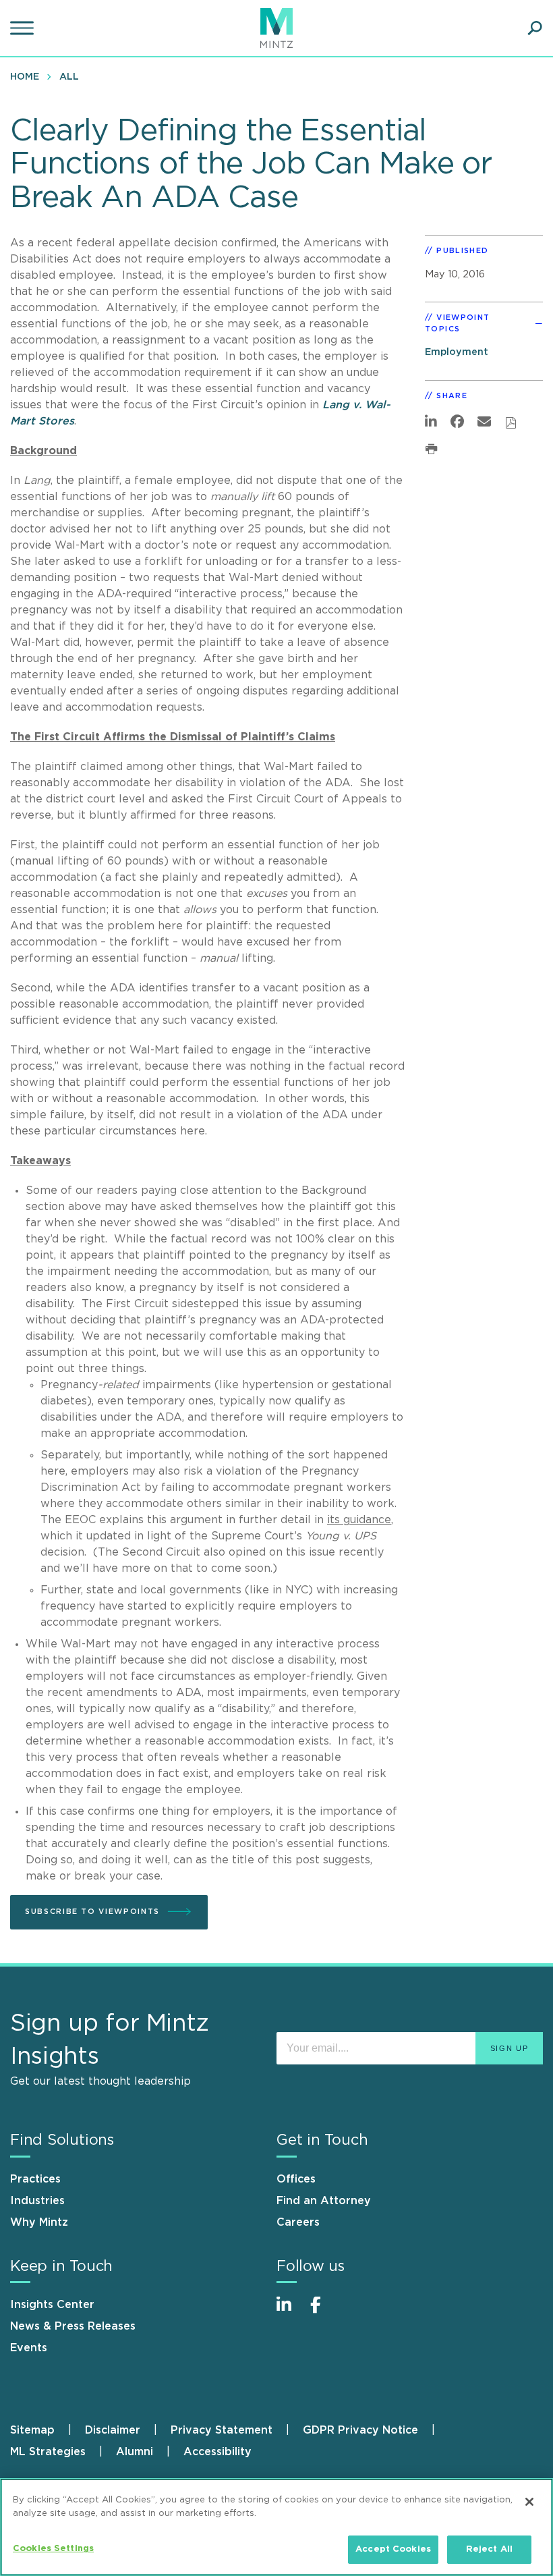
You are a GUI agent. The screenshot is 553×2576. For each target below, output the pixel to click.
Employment (457, 352)
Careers (298, 2222)
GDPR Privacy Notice (360, 2430)
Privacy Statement (222, 2430)
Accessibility (217, 2452)
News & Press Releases (73, 2326)
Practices (35, 2179)
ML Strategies (48, 2452)
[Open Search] (535, 28)
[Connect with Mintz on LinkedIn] (290, 2312)
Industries (37, 2201)
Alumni (135, 2452)
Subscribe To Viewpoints (92, 1912)
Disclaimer (113, 2430)
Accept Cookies (393, 2549)
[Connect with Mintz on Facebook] (324, 2312)
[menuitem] (28, 76)
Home (25, 77)
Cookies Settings (53, 2549)
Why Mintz (39, 2222)
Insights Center (52, 2305)
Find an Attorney (324, 2201)
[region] (276, 2527)
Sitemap (32, 2430)
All (69, 77)
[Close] (529, 2502)
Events (29, 2348)
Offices (296, 2179)
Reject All (489, 2549)
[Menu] (24, 28)
